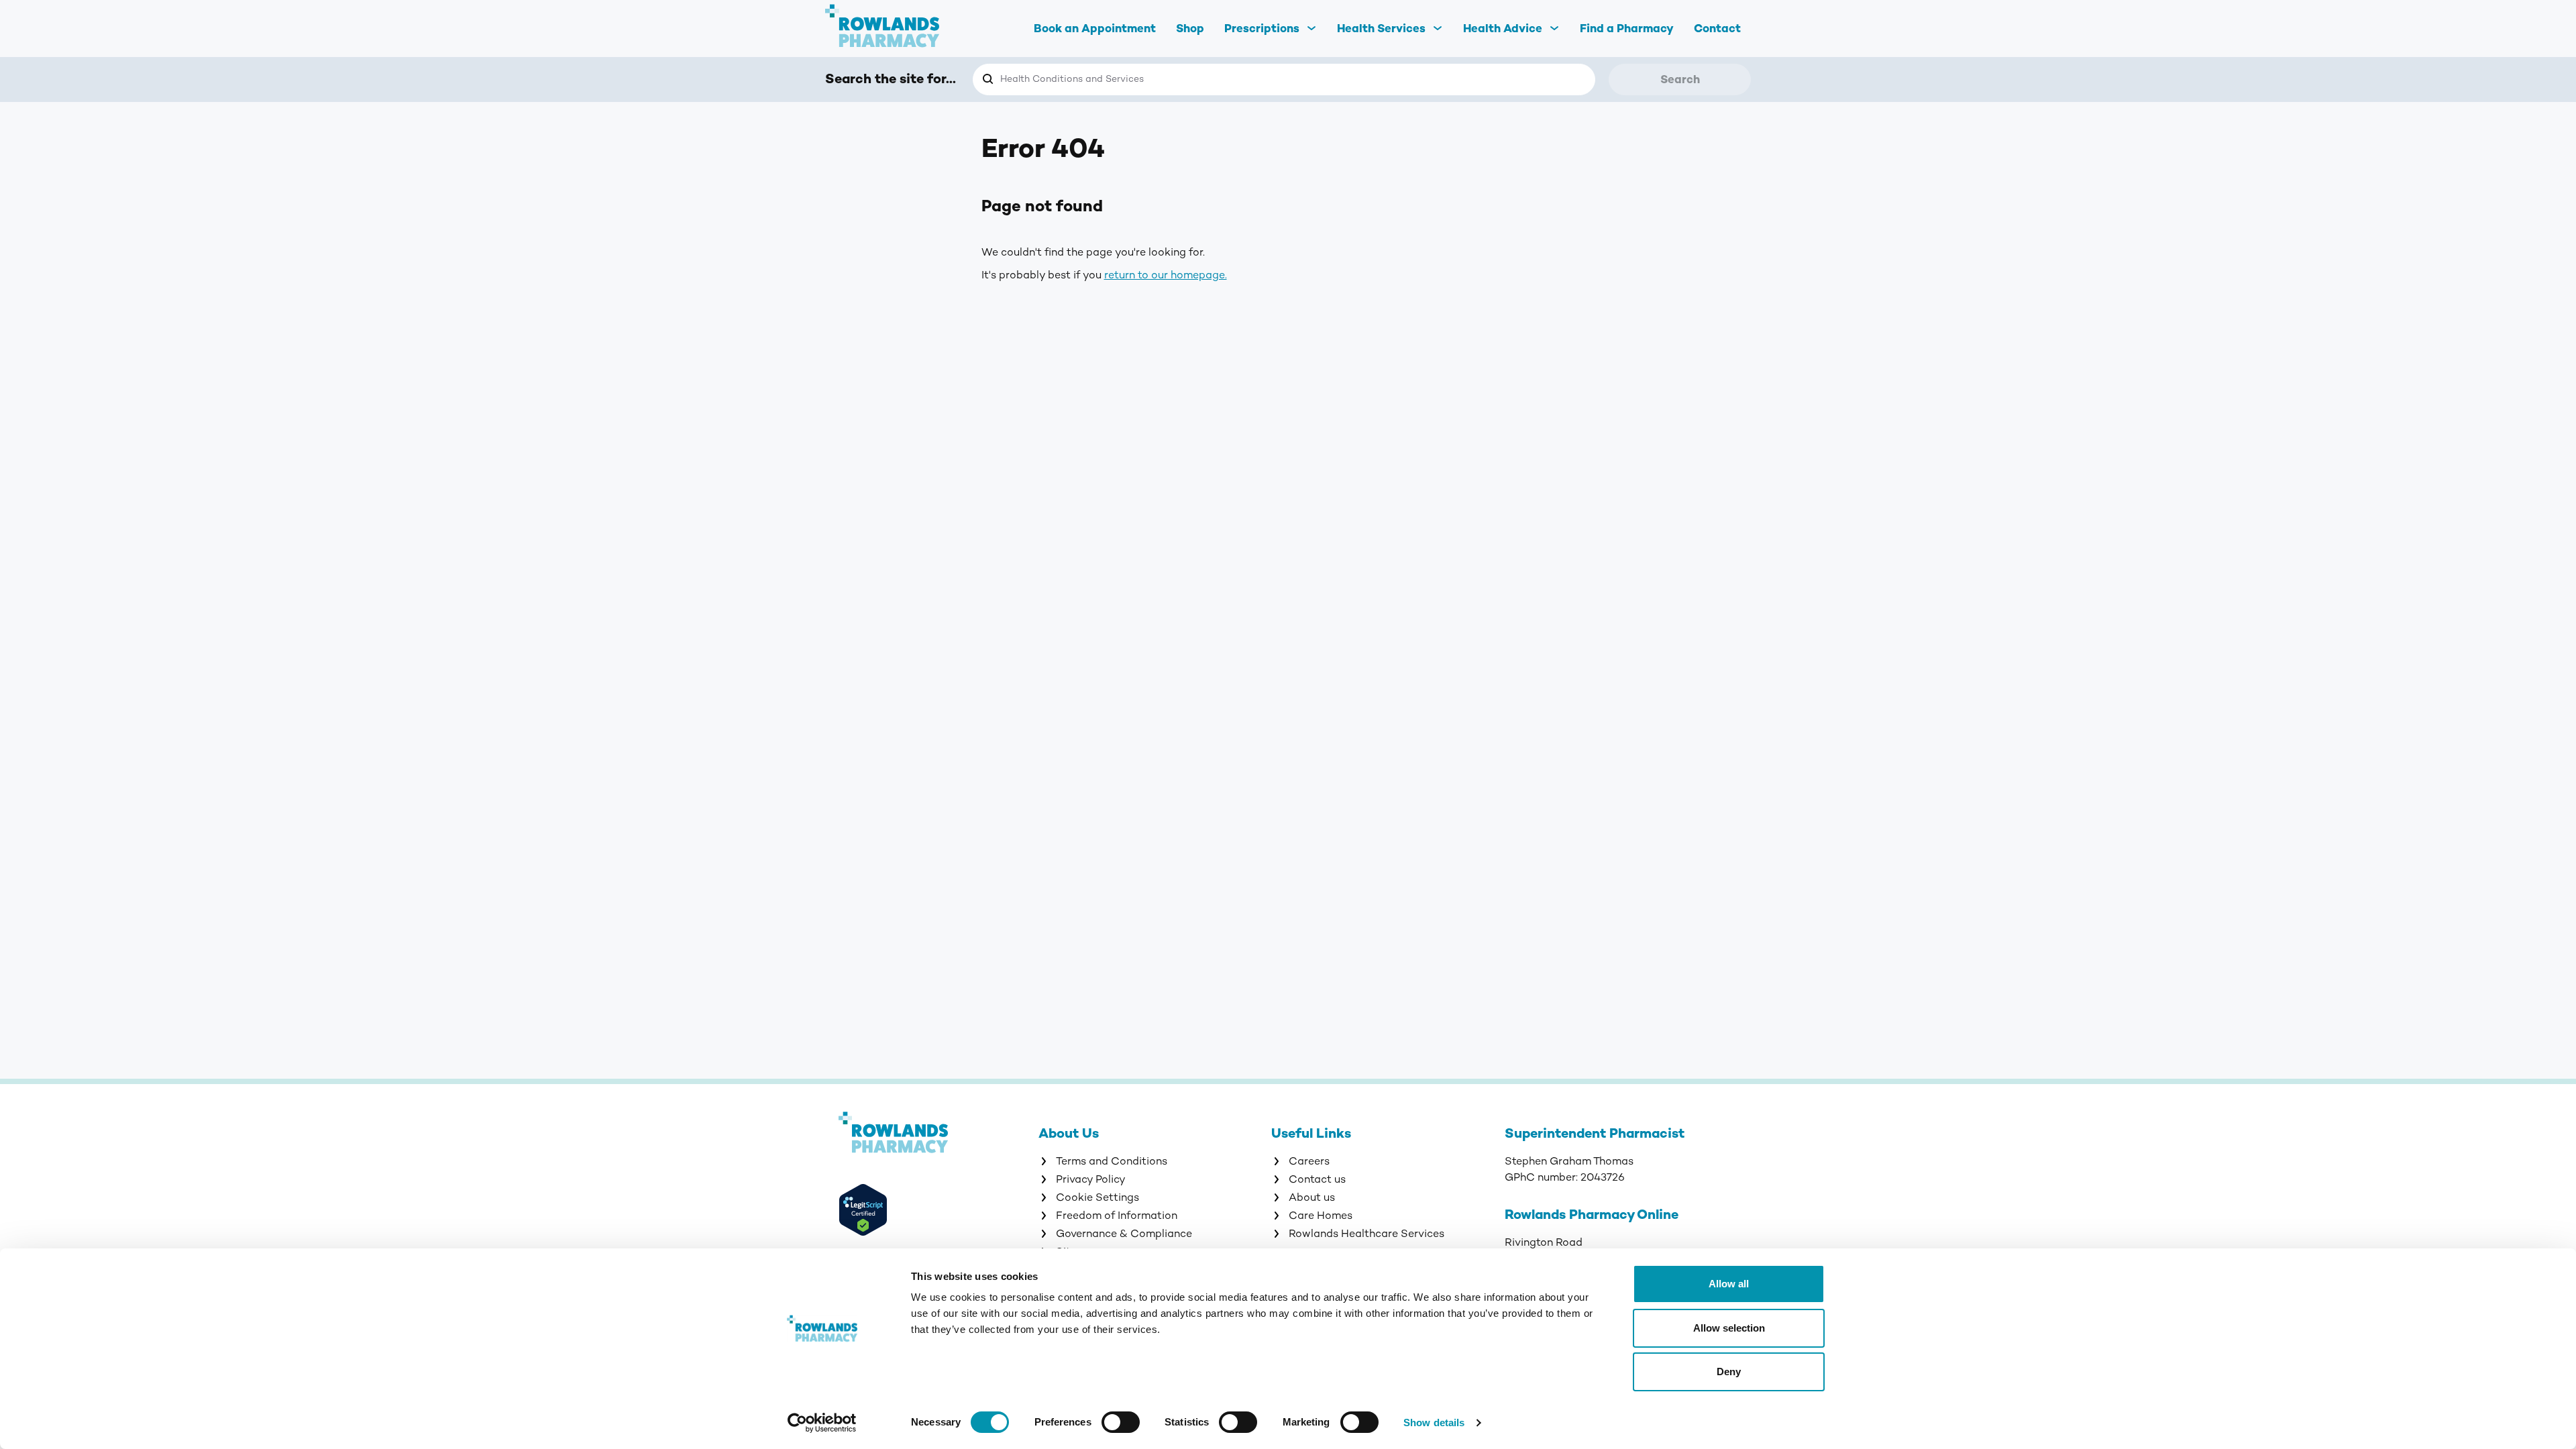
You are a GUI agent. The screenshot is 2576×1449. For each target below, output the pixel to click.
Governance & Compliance (1124, 1234)
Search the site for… (891, 79)
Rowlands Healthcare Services (1366, 1234)
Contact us (1317, 1179)
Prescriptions (1262, 29)
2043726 (1603, 1177)
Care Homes (1321, 1216)
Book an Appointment (1095, 29)
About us (1312, 1197)
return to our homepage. (1166, 275)
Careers (1309, 1161)
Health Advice (1503, 29)
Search (1680, 79)
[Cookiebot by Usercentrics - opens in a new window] (822, 1423)
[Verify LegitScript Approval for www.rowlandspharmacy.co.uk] (938, 1212)
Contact (1717, 29)
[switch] (1121, 1422)
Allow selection (1729, 1328)
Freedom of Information (1117, 1216)
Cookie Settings (1097, 1197)
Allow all (1729, 1284)
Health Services (1381, 29)
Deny (1729, 1372)
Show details (1434, 1423)
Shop (1190, 29)
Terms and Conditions (1112, 1161)
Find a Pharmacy (1627, 29)
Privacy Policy (1091, 1179)
